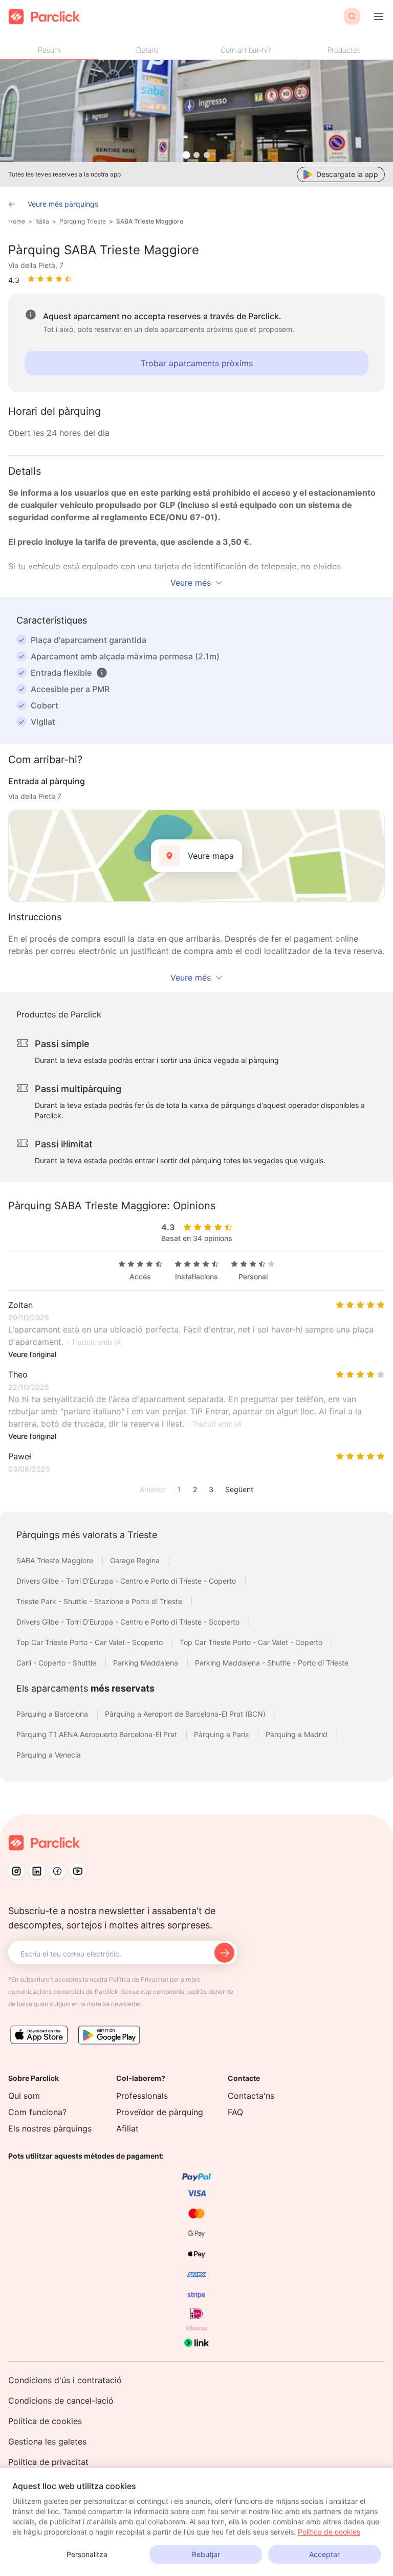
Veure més (191, 583)
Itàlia (42, 221)
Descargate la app (347, 174)
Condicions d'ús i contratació (65, 2380)
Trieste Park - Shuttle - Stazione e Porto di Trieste (100, 1601)
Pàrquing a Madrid (298, 1734)
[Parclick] (44, 17)
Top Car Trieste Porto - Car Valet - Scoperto (91, 1642)
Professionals (142, 2096)
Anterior (153, 1489)
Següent (239, 1489)
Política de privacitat (48, 2462)
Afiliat (127, 2128)
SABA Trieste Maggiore (150, 221)
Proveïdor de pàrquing (160, 2112)
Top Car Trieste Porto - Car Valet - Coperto (252, 1642)
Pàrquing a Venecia (49, 1755)
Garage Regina (136, 1560)
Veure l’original (32, 1354)
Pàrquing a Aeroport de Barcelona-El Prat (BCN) (186, 1714)
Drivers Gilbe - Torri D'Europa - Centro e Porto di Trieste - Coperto (127, 1581)
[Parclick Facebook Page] (57, 1871)
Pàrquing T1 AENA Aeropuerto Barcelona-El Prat (98, 1734)
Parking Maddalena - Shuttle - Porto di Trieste (272, 1663)
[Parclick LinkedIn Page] (37, 1871)
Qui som (24, 2096)
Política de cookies (45, 2421)
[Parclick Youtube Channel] (78, 1871)
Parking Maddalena (147, 1663)
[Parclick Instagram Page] (16, 1871)
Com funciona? (37, 2112)
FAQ (235, 2112)
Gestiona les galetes (47, 2441)
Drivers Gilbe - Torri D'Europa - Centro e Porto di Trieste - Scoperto (129, 1622)
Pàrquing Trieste (83, 221)
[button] (102, 673)
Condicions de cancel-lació (61, 2401)
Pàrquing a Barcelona (53, 1714)
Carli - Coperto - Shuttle (57, 1663)
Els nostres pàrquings (50, 2128)
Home (17, 221)
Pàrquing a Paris (222, 1734)
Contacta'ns (251, 2096)
